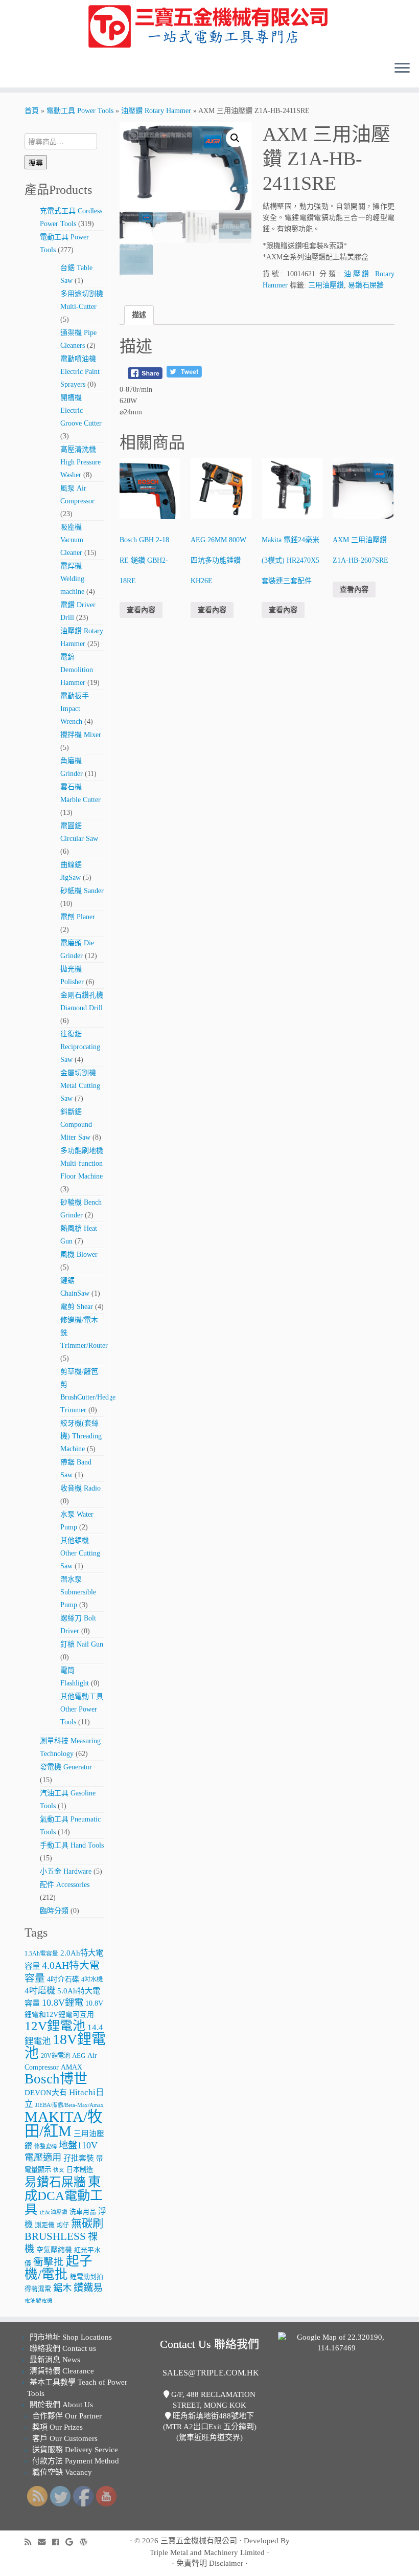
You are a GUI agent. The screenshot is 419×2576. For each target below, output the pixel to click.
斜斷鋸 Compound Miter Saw (76, 1125)
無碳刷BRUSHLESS (64, 2230)
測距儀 (45, 2225)
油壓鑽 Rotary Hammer (156, 111)
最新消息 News (55, 2360)
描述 (139, 315)
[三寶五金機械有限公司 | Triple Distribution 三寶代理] (209, 27)
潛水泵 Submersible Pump (78, 1592)
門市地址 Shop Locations (71, 2337)
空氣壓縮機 (54, 2250)
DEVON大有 (46, 2093)
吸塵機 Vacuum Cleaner (72, 540)
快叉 (59, 2170)
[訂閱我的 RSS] (31, 2542)
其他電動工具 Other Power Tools (82, 1709)
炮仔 (63, 2225)
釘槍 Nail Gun (82, 1644)
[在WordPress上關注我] (87, 2542)
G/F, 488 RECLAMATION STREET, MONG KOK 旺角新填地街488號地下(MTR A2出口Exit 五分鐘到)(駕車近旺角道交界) (210, 2416)
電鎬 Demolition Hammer (77, 670)
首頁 (32, 111)
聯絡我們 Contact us (63, 2348)
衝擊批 (49, 2262)
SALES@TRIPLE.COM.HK (211, 2373)
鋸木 (62, 2288)
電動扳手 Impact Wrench (75, 709)
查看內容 (141, 610)
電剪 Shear (77, 1307)
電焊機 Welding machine (72, 579)
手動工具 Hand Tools (72, 1845)
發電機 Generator (66, 1767)
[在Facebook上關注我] (59, 2542)
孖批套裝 (79, 2158)
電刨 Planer (78, 917)
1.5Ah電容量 (41, 1954)
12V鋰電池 (55, 2026)
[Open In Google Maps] (336, 2342)
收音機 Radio (80, 1488)
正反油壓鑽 (53, 2212)
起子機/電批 (59, 2268)
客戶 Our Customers (65, 2438)
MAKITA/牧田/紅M (63, 2124)
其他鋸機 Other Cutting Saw (80, 1553)
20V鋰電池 (55, 2056)
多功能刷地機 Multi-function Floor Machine (82, 1163)
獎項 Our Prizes (57, 2427)
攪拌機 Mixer (81, 735)
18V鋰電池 (65, 2046)
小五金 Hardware (66, 1871)
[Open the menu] (402, 69)
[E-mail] (45, 2542)
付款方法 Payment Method (76, 2461)
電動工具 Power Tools (80, 111)
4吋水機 (92, 1980)
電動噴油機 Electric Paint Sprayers (80, 372)
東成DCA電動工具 (64, 2195)
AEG (79, 2056)
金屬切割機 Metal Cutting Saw (80, 1086)
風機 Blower (79, 1254)
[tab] (139, 315)
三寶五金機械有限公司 (199, 2541)
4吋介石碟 (63, 1979)
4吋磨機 (40, 1991)
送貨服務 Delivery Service (75, 2450)
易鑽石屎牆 (55, 2182)
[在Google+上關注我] (73, 2542)
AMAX (72, 2067)
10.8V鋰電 (63, 2003)
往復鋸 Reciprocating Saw (80, 1047)
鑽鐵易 (88, 2288)
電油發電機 (39, 2301)
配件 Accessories (65, 1885)
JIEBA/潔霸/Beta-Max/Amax (69, 2105)
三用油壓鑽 (326, 285)
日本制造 (80, 2170)
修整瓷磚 (45, 2146)
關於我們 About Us (61, 2405)
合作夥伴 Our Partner (67, 2416)
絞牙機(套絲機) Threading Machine (81, 1436)
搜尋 (36, 162)
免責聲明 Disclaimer (210, 2563)
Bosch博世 (56, 2079)
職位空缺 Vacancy (62, 2472)
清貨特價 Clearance (62, 2371)
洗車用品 (83, 2212)
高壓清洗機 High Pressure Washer (80, 462)
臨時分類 (54, 1911)
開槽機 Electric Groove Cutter (81, 410)
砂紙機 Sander (82, 891)
